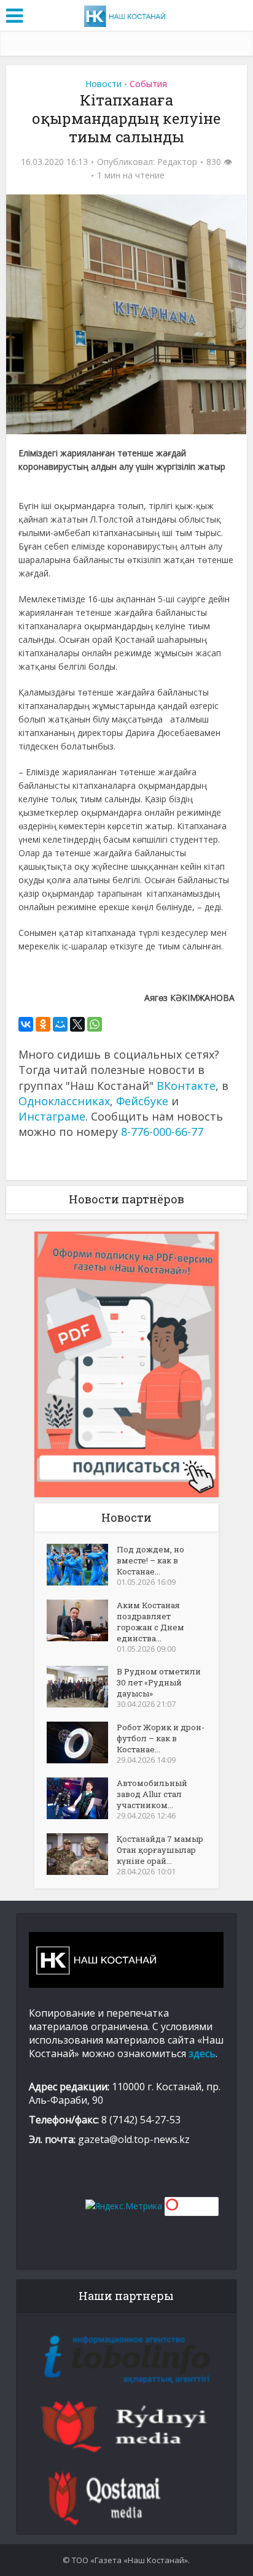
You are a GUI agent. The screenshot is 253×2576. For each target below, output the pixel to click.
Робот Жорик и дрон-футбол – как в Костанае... (161, 1738)
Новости (103, 84)
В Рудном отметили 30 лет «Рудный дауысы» (159, 1682)
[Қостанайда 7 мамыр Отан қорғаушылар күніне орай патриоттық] (82, 1854)
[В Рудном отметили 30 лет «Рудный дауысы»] (82, 1687)
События (148, 84)
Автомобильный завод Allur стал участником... (152, 1794)
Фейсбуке (142, 1101)
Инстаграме (52, 1116)
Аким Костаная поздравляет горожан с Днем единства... (150, 1622)
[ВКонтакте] (26, 1024)
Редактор (177, 162)
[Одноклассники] (43, 1024)
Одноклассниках (64, 1101)
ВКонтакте (186, 1086)
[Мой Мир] (60, 1024)
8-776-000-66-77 (162, 1132)
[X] (77, 1024)
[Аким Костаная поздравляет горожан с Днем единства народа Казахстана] (82, 1620)
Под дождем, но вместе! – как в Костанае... (150, 1560)
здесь (202, 2053)
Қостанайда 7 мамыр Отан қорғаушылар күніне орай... (160, 1850)
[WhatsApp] (95, 1024)
